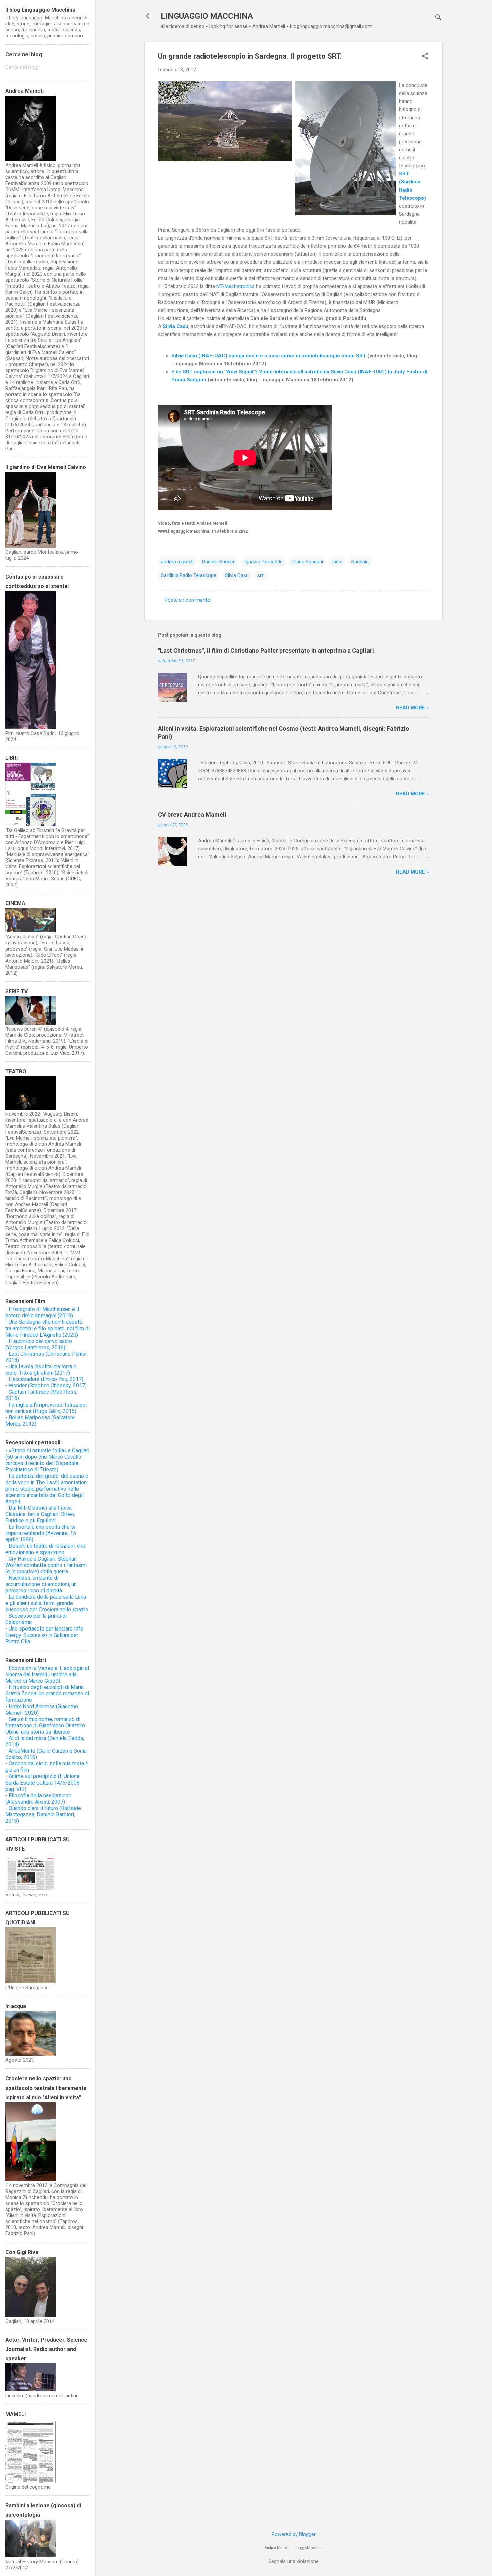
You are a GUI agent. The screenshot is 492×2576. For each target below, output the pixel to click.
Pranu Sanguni (307, 562)
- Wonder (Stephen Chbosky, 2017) (46, 1386)
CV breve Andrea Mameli (192, 814)
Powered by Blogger (294, 2534)
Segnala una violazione (294, 2561)
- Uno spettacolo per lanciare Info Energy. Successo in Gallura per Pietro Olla (44, 1635)
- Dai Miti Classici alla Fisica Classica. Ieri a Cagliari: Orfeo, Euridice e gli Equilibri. (40, 1514)
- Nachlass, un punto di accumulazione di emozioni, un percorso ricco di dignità (41, 1584)
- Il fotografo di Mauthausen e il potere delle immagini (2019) (42, 1312)
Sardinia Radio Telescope (189, 575)
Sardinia (360, 562)
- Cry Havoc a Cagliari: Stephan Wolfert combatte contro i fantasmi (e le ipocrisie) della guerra (46, 1565)
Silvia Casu (237, 575)
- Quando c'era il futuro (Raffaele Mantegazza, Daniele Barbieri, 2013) (43, 1814)
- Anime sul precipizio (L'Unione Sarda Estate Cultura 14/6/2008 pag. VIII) (43, 1783)
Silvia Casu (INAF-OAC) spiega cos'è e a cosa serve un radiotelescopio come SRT (269, 356)
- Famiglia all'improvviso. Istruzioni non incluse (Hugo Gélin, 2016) (46, 1408)
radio (337, 562)
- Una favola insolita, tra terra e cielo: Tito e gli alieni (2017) (41, 1370)
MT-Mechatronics (235, 286)
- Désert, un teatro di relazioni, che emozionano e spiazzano (45, 1549)
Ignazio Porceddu (264, 562)
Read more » (413, 708)
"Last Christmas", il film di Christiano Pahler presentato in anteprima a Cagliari (266, 650)
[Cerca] (438, 18)
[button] (425, 57)
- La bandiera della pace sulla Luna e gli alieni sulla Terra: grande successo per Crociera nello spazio (47, 1603)
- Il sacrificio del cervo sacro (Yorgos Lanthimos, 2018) (39, 1344)
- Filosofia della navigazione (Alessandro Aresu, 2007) (38, 1799)
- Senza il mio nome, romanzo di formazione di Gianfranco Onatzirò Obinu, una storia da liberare (45, 1725)
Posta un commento (187, 600)
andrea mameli (177, 562)
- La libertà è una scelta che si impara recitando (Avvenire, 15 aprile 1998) (41, 1533)
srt (260, 575)
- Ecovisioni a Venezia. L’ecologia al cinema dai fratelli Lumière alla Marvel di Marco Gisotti (47, 1675)
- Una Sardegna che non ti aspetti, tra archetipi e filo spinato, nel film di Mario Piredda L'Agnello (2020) (48, 1328)
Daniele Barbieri (219, 562)
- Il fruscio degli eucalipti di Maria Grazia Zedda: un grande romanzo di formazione (47, 1694)
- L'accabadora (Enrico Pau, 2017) (44, 1379)
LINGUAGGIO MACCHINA (207, 16)
